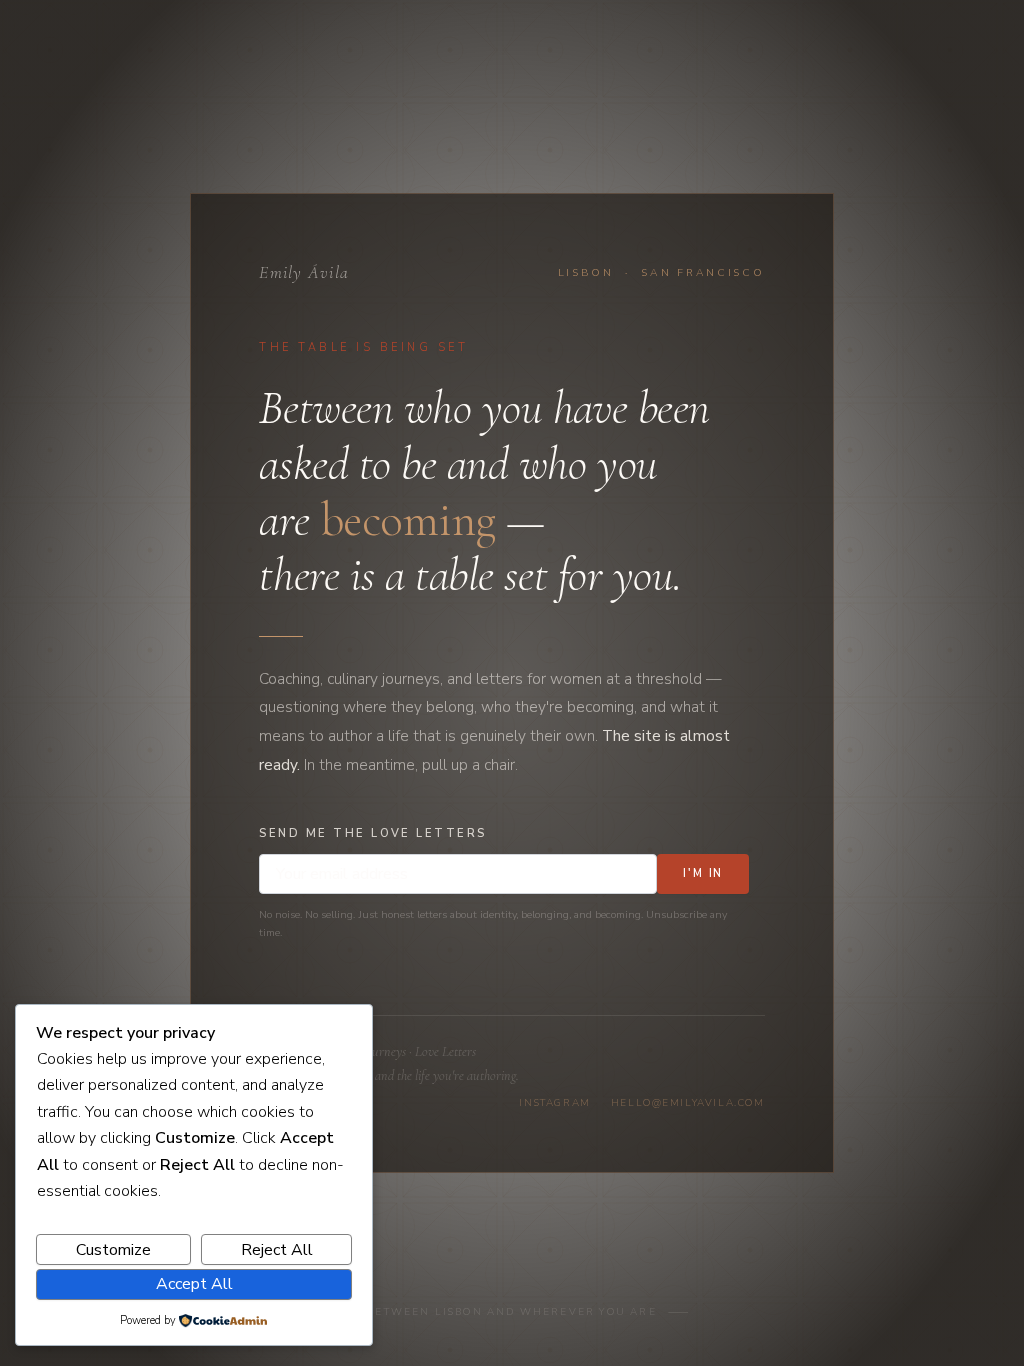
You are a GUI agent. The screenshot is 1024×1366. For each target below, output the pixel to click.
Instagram (554, 1103)
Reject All (277, 1250)
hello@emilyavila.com (688, 1103)
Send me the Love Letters (372, 833)
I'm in (703, 873)
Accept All (194, 1284)
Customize (113, 1250)
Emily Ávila (304, 272)
